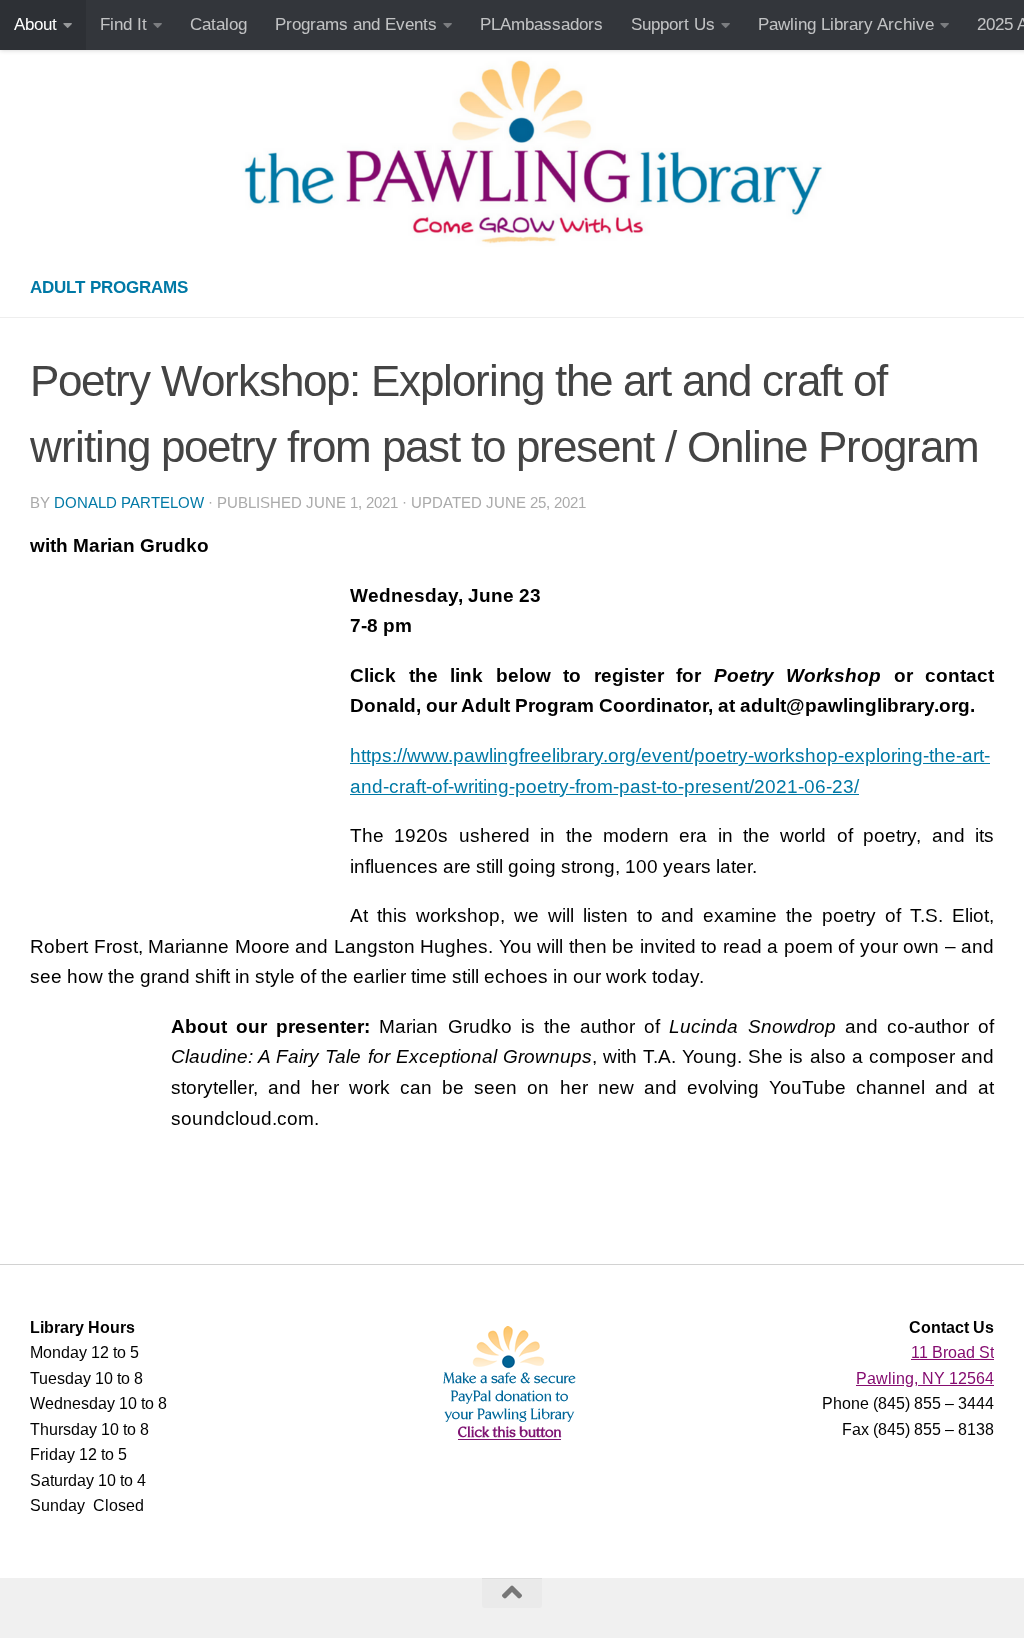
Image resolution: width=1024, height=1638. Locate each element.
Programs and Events (356, 24)
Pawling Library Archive (846, 24)
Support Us (673, 24)
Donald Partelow (129, 503)
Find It (123, 24)
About (35, 24)
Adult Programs (109, 287)
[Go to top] (512, 1593)
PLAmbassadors (541, 24)
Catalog (218, 24)
